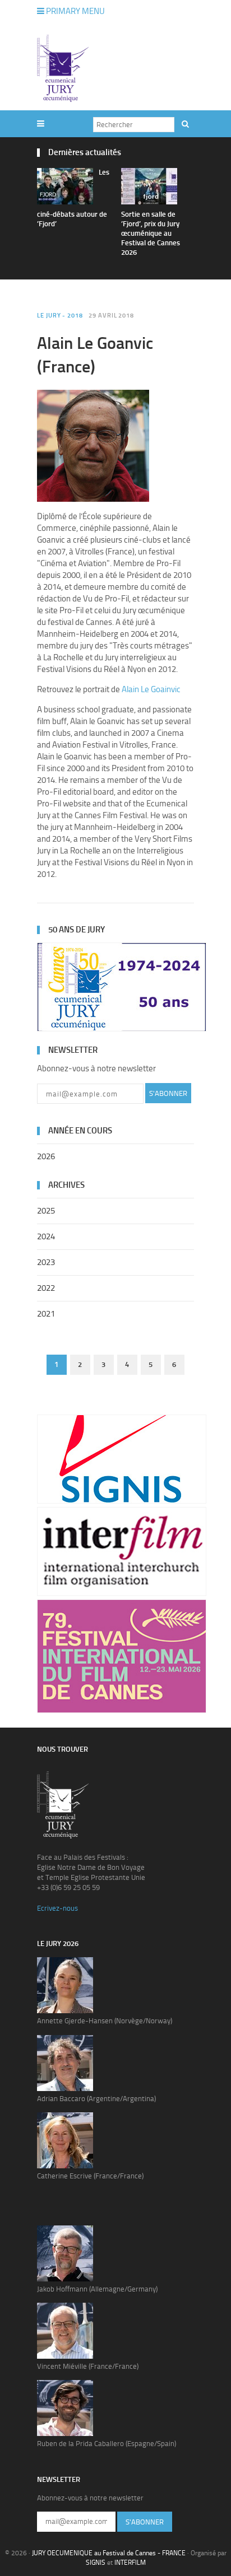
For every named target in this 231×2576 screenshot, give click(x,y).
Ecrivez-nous (57, 1908)
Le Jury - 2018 (60, 316)
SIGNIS (96, 2563)
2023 (46, 1262)
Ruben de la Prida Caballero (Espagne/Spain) (107, 2444)
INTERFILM (130, 2563)
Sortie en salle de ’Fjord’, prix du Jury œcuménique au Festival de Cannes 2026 (151, 233)
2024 (46, 1236)
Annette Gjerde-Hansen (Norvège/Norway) (105, 2021)
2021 (46, 1314)
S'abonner (168, 1093)
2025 (46, 1211)
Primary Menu (75, 11)
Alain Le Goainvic (151, 689)
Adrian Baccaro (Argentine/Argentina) (96, 2099)
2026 (46, 1156)
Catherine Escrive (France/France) (90, 2176)
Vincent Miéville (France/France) (88, 2366)
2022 (46, 1288)
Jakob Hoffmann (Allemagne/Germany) (97, 2289)
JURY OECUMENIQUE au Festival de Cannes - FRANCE (109, 2553)
